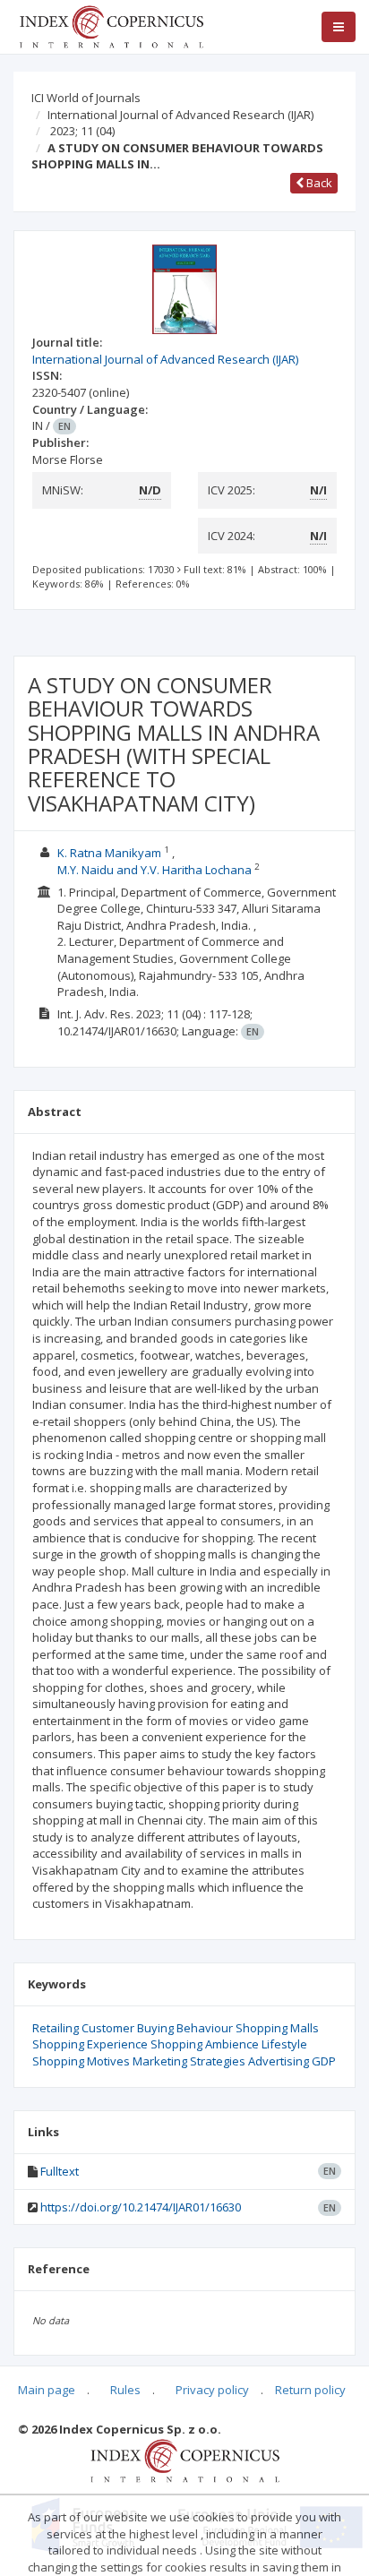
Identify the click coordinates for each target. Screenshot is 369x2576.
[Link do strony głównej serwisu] (111, 25)
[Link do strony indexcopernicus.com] (185, 2460)
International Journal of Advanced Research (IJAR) (180, 115)
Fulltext (60, 2171)
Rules (125, 2390)
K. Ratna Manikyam (109, 853)
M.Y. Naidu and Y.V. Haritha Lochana (154, 870)
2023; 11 (82, 131)
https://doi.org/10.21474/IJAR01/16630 (141, 2207)
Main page (47, 2390)
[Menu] (339, 27)
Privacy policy (212, 2390)
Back (318, 183)
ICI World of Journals (86, 98)
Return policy (310, 2390)
